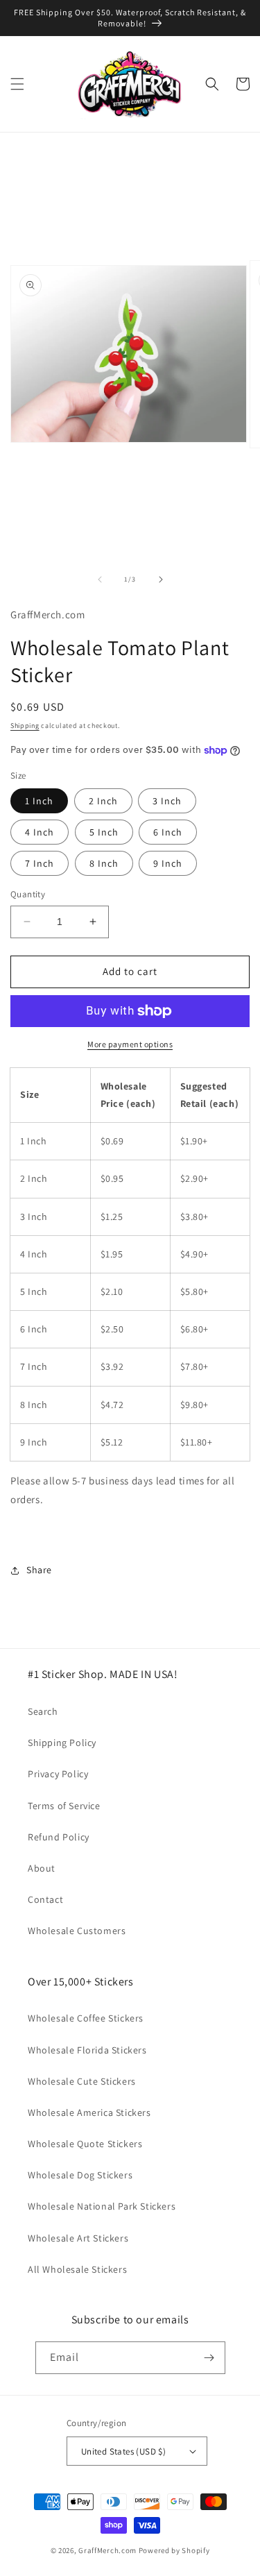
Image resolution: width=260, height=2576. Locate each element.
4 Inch (40, 832)
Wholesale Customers (77, 1931)
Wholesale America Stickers (89, 2112)
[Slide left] (100, 579)
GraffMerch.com (107, 2550)
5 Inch (104, 832)
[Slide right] (161, 579)
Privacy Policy (58, 1774)
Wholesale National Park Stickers (102, 2206)
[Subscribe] (209, 2358)
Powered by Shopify (174, 2550)
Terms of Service (64, 1806)
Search (43, 1711)
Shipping (25, 726)
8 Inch (104, 863)
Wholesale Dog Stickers (80, 2175)
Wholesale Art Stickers (78, 2238)
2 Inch (103, 801)
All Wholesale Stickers (77, 2269)
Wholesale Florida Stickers (87, 2050)
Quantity (28, 894)
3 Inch (167, 801)
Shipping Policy (62, 1743)
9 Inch (168, 863)
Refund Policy (59, 1837)
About (42, 1868)
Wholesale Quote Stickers (85, 2144)
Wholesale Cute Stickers (82, 2081)
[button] (17, 84)
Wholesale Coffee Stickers (86, 2018)
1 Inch (39, 801)
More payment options (130, 1044)
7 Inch (40, 863)
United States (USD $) (123, 2451)
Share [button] (39, 1570)
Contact (45, 1899)
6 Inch (168, 832)
